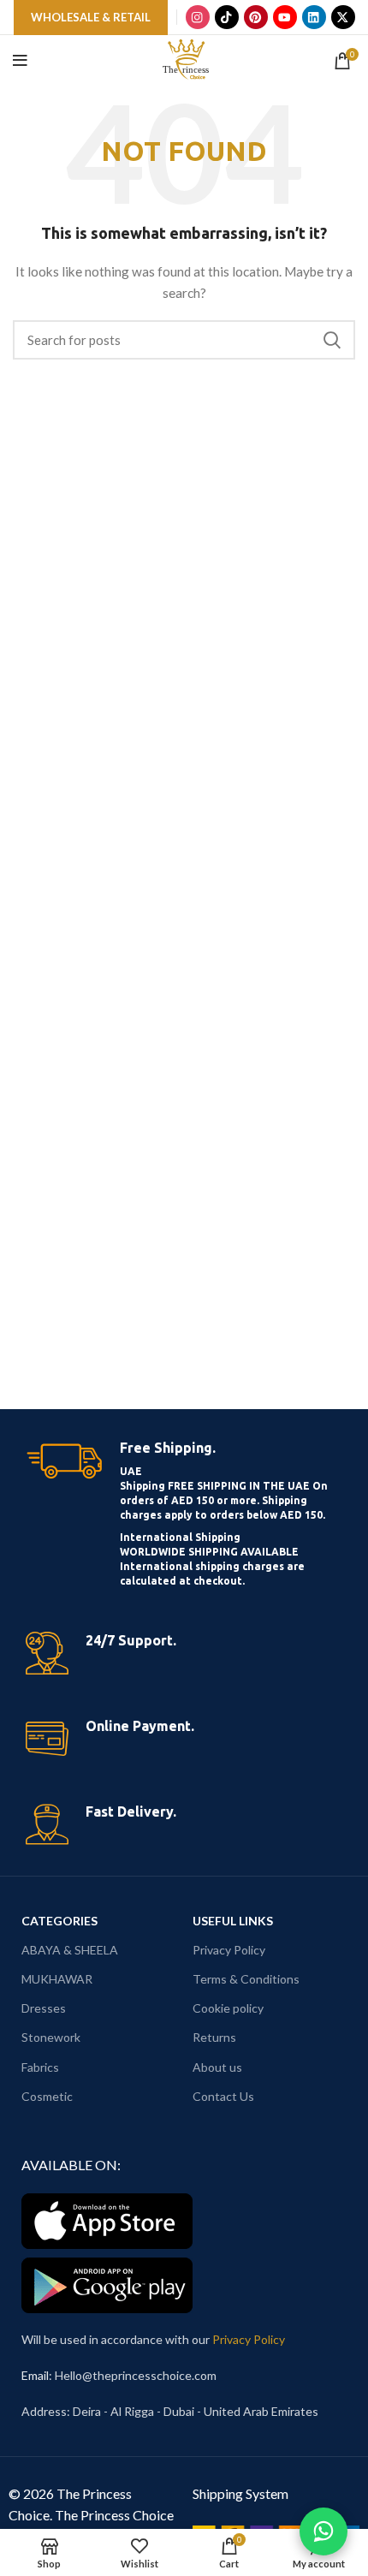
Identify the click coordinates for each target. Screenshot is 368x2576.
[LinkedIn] (314, 17)
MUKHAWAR (57, 1979)
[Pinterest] (256, 17)
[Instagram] (198, 17)
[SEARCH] (332, 340)
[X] (343, 17)
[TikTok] (227, 17)
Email (35, 2375)
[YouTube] (285, 17)
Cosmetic (47, 2096)
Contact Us (223, 2096)
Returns (214, 2037)
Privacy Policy (229, 1950)
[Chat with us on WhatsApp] (323, 2531)
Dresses (44, 2008)
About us (217, 2067)
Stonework (51, 2037)
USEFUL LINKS (233, 1921)
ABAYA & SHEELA (70, 1950)
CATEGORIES (59, 1921)
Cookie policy (228, 2008)
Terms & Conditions (246, 1979)
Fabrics (40, 2067)
